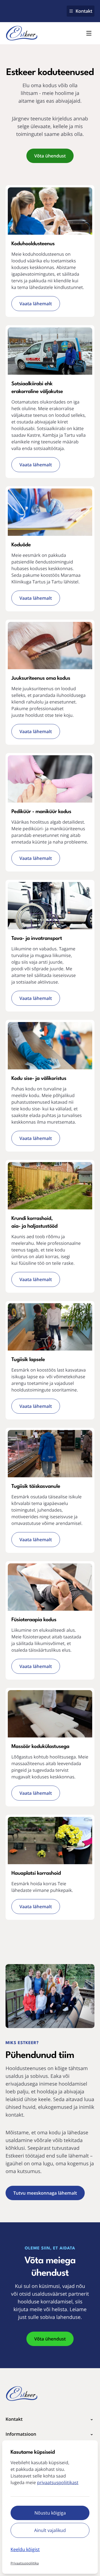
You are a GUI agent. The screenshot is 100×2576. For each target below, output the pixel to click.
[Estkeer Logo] (22, 33)
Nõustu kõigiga (50, 2513)
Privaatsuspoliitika (25, 2563)
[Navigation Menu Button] (89, 33)
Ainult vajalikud (50, 2530)
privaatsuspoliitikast (58, 2482)
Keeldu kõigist (25, 2549)
